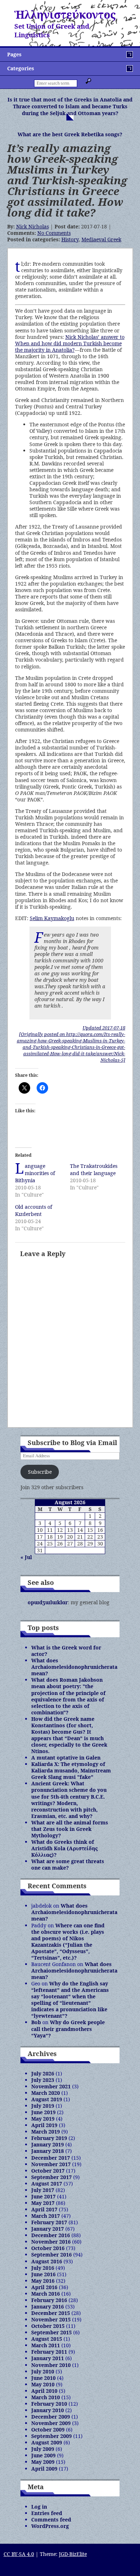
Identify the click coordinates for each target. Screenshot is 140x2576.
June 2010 (43, 2378)
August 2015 (47, 2339)
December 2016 (51, 2235)
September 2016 (52, 2255)
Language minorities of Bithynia (35, 1173)
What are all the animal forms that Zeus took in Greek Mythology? (70, 1829)
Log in (39, 2507)
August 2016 (47, 2261)
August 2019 (47, 2099)
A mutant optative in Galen (66, 1758)
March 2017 (46, 2216)
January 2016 (48, 2307)
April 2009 (44, 2469)
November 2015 (51, 2319)
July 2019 (43, 2106)
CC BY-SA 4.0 (19, 2554)
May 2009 (43, 2462)
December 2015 (51, 2313)
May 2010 (43, 2384)
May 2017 (43, 2203)
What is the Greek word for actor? (66, 1651)
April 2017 (44, 2209)
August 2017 (47, 2184)
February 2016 (49, 2300)
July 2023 (43, 2080)
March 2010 (46, 2397)
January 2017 (48, 2229)
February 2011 (49, 2352)
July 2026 (43, 2073)
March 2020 (46, 2093)
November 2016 (51, 2242)
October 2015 (48, 2326)
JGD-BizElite (73, 2554)
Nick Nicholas (32, 226)
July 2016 (43, 2268)
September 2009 (52, 2436)
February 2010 (49, 2404)
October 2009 (48, 2430)
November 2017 (51, 2164)
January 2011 (48, 2358)
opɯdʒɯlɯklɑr (48, 1602)
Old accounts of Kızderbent (34, 1210)
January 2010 (48, 2410)
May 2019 (43, 2119)
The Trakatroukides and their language (94, 1169)
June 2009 (43, 2455)
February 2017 (49, 2222)
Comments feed (51, 2520)
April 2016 (44, 2287)
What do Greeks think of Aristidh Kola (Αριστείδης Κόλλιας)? (64, 1848)
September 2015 (52, 2332)
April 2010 (44, 2391)
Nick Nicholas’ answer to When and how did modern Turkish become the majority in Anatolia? (70, 343)
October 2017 (48, 2171)
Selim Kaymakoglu (52, 918)
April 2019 (44, 2125)
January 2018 (48, 2151)
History (70, 239)
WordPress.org (50, 2526)
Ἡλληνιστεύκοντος (65, 15)
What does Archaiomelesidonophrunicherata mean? (74, 1667)
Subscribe (40, 1472)
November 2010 (51, 2365)
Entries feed (47, 2513)
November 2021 (51, 2086)
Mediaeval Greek (101, 239)
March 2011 (46, 2345)
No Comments (54, 233)
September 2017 (52, 2177)
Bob (36, 2022)
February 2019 (49, 2138)
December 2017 (51, 2158)
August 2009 (47, 2442)
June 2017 (43, 2196)
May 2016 (43, 2281)
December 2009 (51, 2417)
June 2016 (43, 2274)
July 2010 (43, 2371)
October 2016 (48, 2248)
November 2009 (51, 2423)
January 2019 (48, 2144)
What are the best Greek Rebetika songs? (70, 134)
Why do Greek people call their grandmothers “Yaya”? (68, 2029)
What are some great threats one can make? (68, 1864)
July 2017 (43, 2190)
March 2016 (46, 2294)
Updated (104, 1028)
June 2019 (43, 2112)
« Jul (26, 1557)
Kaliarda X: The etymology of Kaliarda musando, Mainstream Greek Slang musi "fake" (71, 1770)
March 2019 (46, 2132)
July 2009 (43, 2449)
